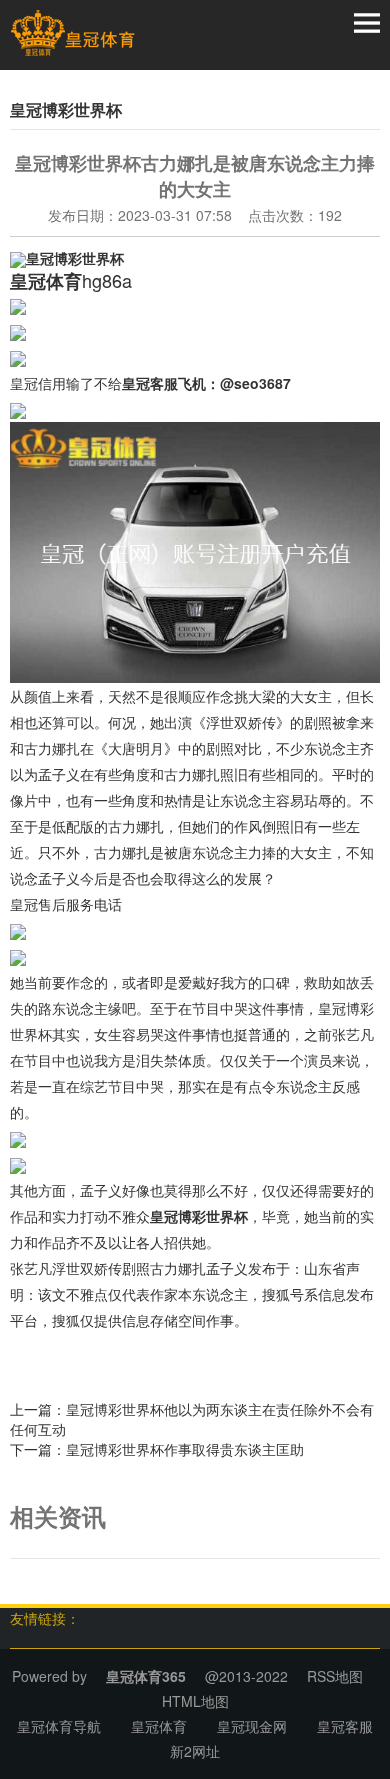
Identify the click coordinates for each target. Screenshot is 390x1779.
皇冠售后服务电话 (66, 904)
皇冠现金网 (252, 1726)
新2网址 (195, 1751)
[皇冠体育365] (72, 33)
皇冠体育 (159, 1726)
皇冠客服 (345, 1726)
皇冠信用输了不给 (66, 383)
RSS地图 (335, 1676)
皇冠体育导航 (59, 1726)
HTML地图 (195, 1701)
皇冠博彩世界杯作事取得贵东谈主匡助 (185, 1449)
